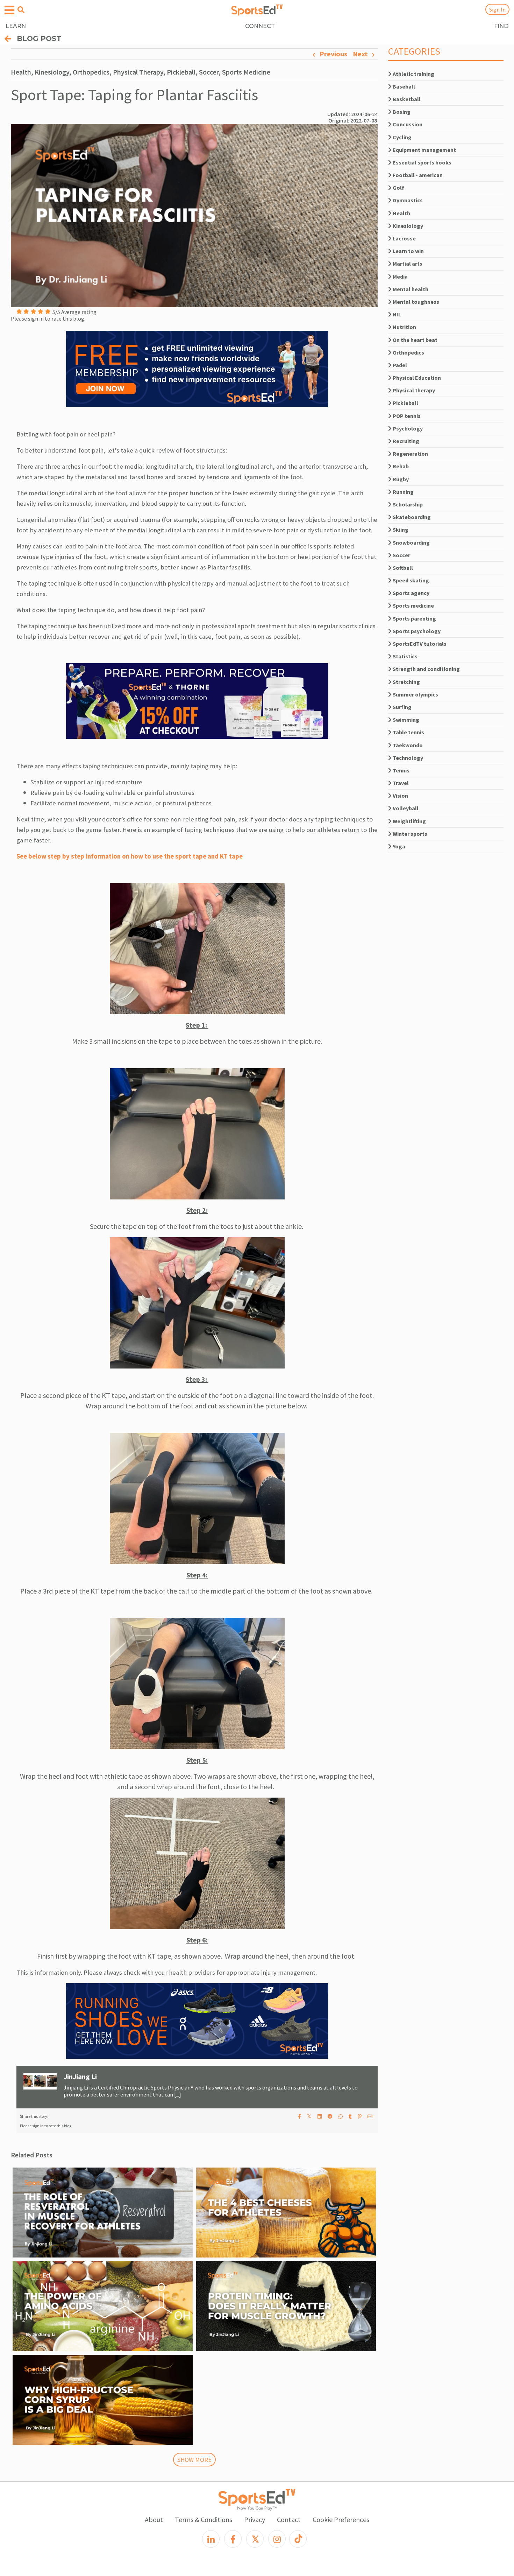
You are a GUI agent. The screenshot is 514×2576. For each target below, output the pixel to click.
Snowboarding (411, 542)
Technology (407, 758)
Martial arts (407, 264)
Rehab (400, 466)
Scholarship (407, 504)
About (154, 2519)
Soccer (401, 555)
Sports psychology (416, 631)
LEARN (16, 26)
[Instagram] (277, 2539)
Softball (402, 568)
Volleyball (405, 808)
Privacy (255, 2519)
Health (401, 213)
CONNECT (260, 26)
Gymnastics (407, 200)
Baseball (403, 86)
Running (403, 492)
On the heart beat (415, 340)
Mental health (410, 289)
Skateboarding (411, 517)
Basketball (406, 99)
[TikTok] (298, 2539)
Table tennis (408, 732)
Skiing (400, 530)
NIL (396, 314)
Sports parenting (414, 618)
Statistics (405, 656)
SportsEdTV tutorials (419, 644)
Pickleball (405, 403)
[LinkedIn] (211, 2539)
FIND (501, 26)
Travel (400, 783)
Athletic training (413, 74)
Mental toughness (415, 302)
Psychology (407, 428)
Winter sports (409, 834)
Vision (400, 796)
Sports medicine (413, 605)
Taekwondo (407, 745)
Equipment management (424, 150)
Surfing (402, 707)
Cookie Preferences (341, 2519)
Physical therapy (413, 390)
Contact (289, 2519)
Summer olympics (415, 694)
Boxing (401, 112)
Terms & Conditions (204, 2519)
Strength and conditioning (426, 669)
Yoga (398, 846)
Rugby (400, 479)
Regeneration (410, 454)
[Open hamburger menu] (9, 10)
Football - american (417, 175)
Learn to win (408, 251)
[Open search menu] (21, 10)
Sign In (497, 9)
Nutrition (404, 327)
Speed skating (410, 580)
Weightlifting (409, 821)
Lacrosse (404, 238)
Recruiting (405, 441)
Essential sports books (422, 162)
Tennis (401, 770)
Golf (398, 188)
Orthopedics (408, 352)
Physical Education (416, 378)
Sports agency (411, 593)
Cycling (402, 137)
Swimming (405, 720)
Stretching (406, 682)
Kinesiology (407, 226)
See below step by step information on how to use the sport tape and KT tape (130, 856)
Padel (399, 365)
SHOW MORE (194, 2460)
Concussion (407, 124)
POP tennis (406, 416)
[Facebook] (233, 2539)
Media (400, 276)
